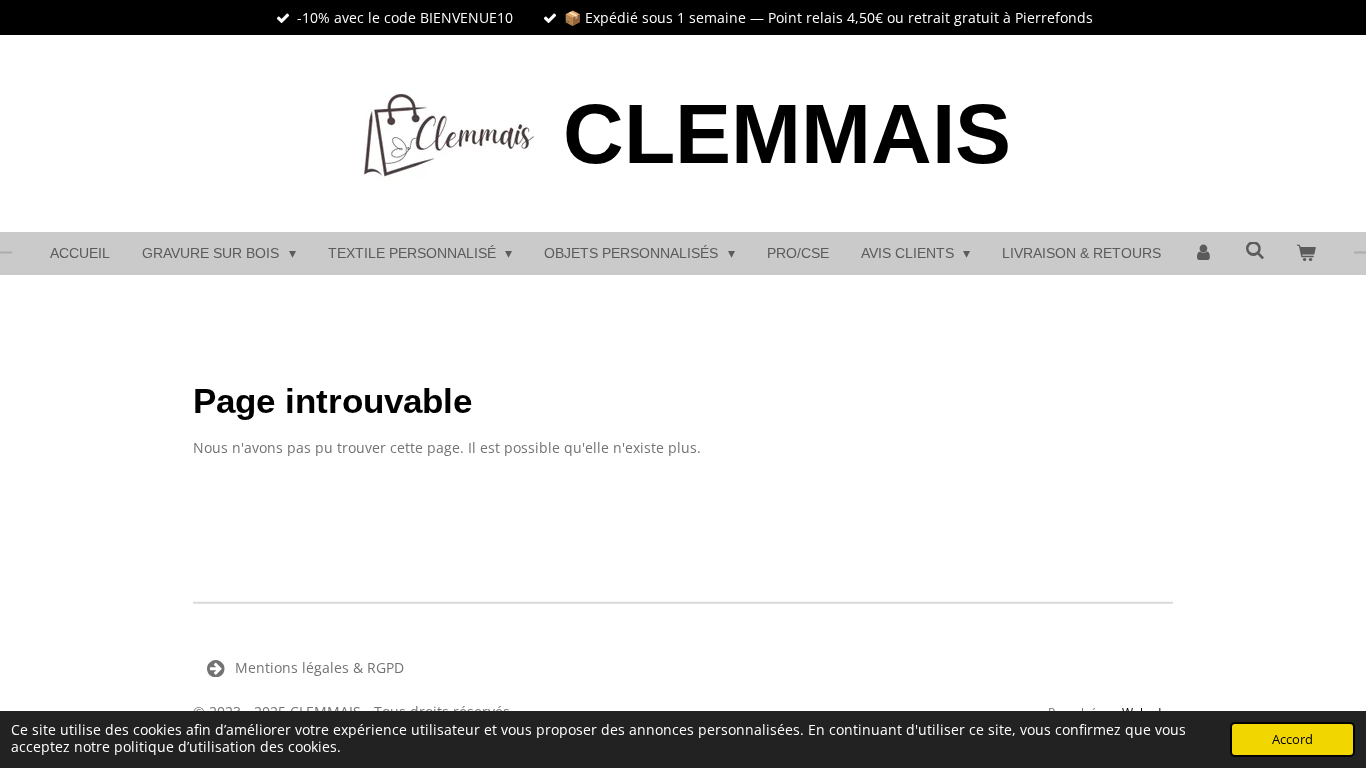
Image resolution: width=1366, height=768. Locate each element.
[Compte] (1203, 253)
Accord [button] (1292, 739)
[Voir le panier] (1306, 253)
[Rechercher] (1255, 251)
